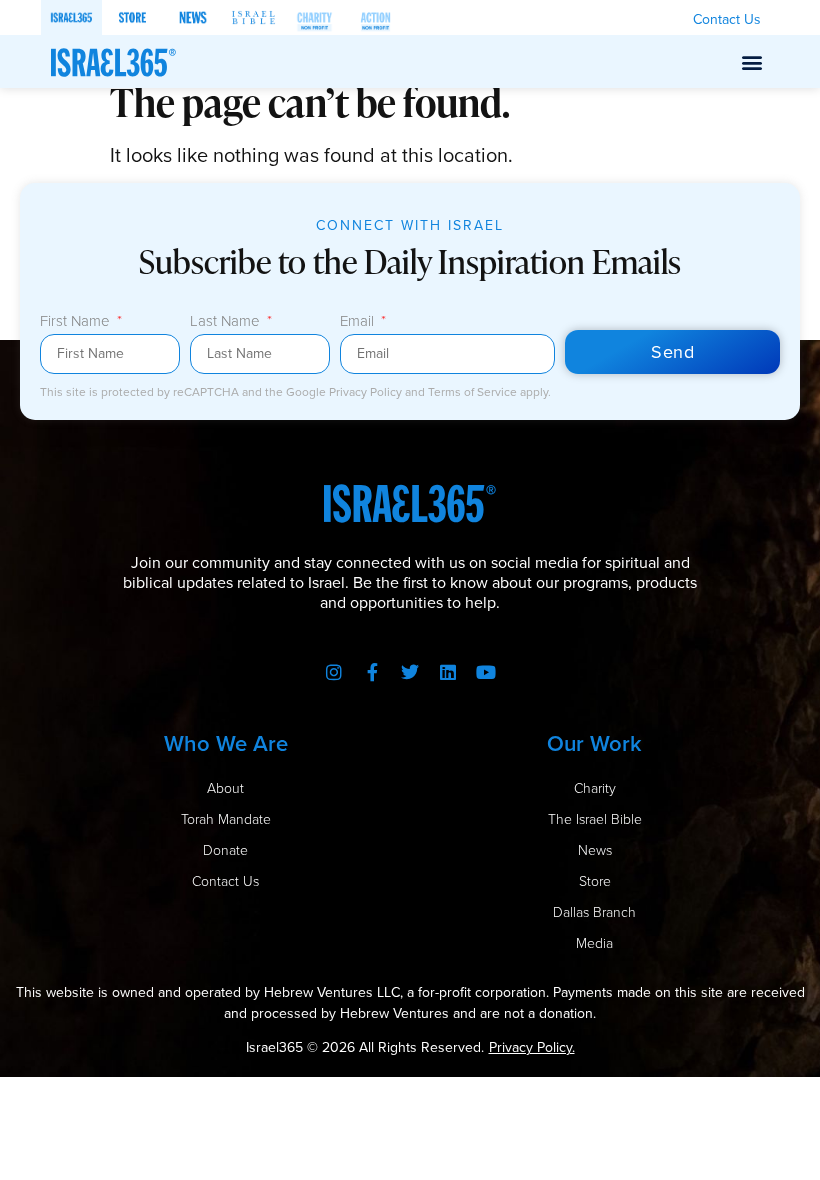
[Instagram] (334, 672)
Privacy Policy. (532, 1047)
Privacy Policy (367, 392)
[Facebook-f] (372, 672)
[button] (752, 61)
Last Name (227, 323)
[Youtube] (486, 672)
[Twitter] (410, 672)
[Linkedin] (448, 672)
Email (359, 323)
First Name (77, 323)
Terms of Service (474, 392)
